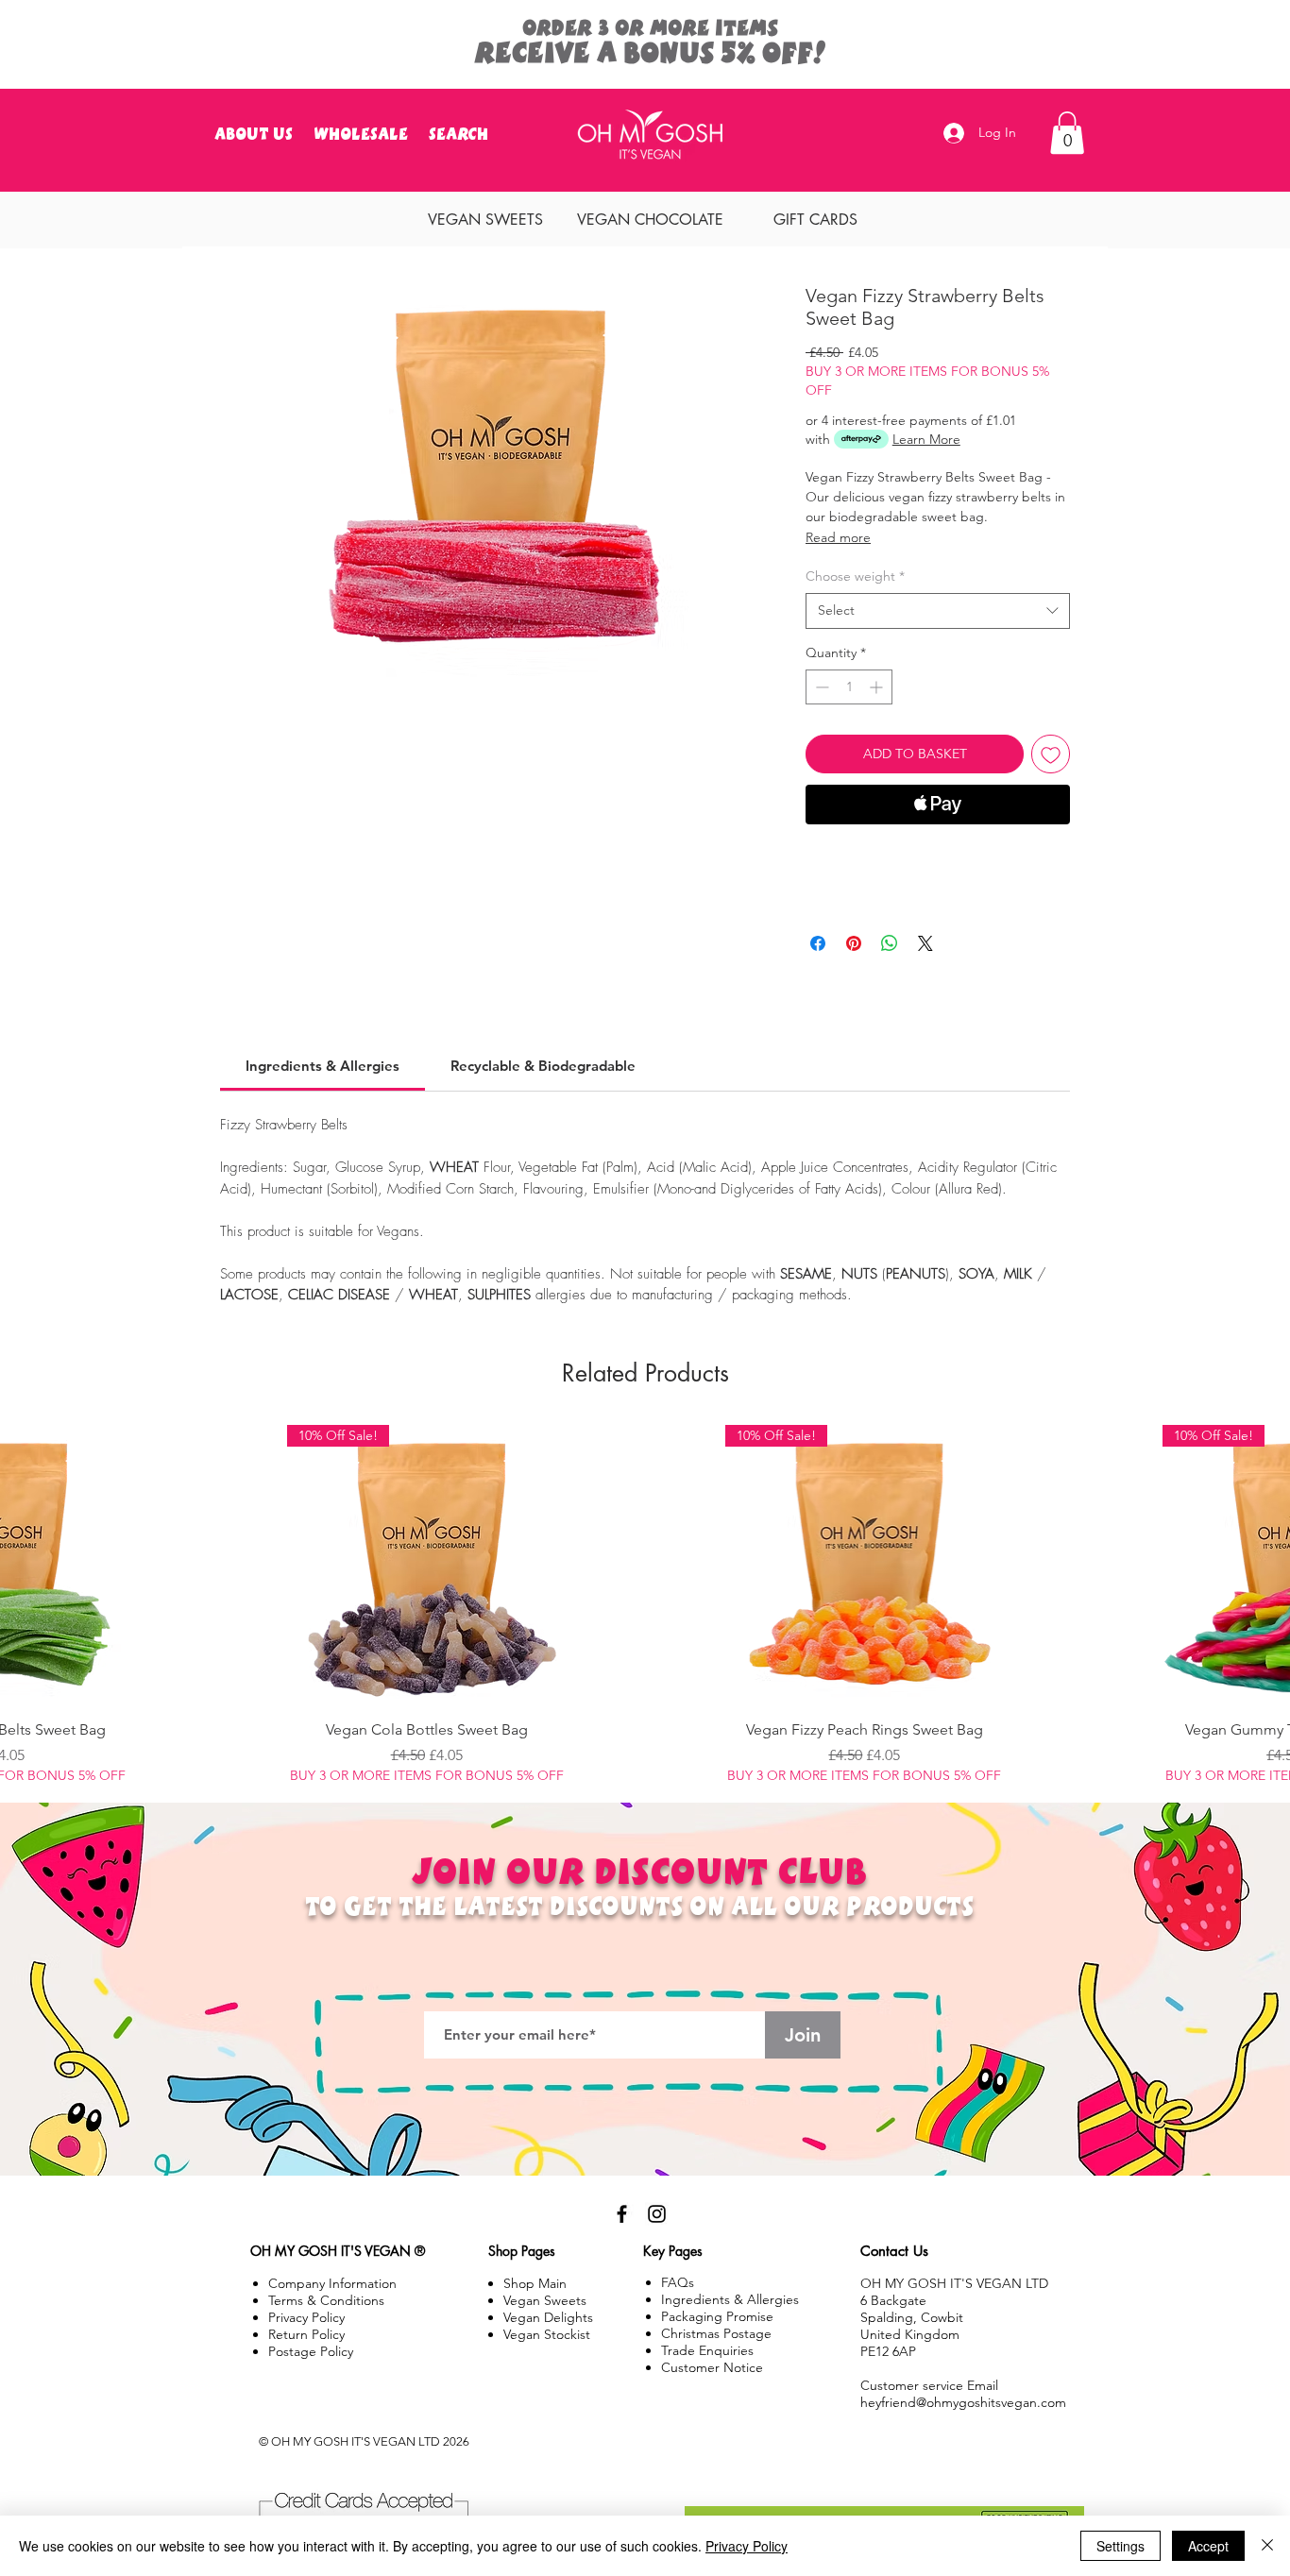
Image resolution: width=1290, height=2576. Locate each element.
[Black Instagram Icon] (657, 2214)
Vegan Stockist (547, 2334)
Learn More (926, 439)
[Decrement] (820, 687)
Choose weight (855, 576)
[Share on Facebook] (818, 943)
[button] (492, 31)
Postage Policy (311, 2351)
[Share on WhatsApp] (890, 943)
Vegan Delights (548, 2317)
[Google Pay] (938, 856)
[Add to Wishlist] (1051, 754)
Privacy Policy (747, 2546)
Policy (306, 2334)
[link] (322, 1066)
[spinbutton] (849, 687)
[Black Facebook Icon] (622, 2214)
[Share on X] (925, 943)
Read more (838, 537)
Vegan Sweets (545, 2300)
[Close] (1267, 2546)
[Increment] (878, 687)
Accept (1208, 2546)
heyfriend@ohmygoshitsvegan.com (963, 2402)
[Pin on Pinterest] (854, 943)
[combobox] (938, 611)
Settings (1120, 2546)
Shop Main (535, 2283)
